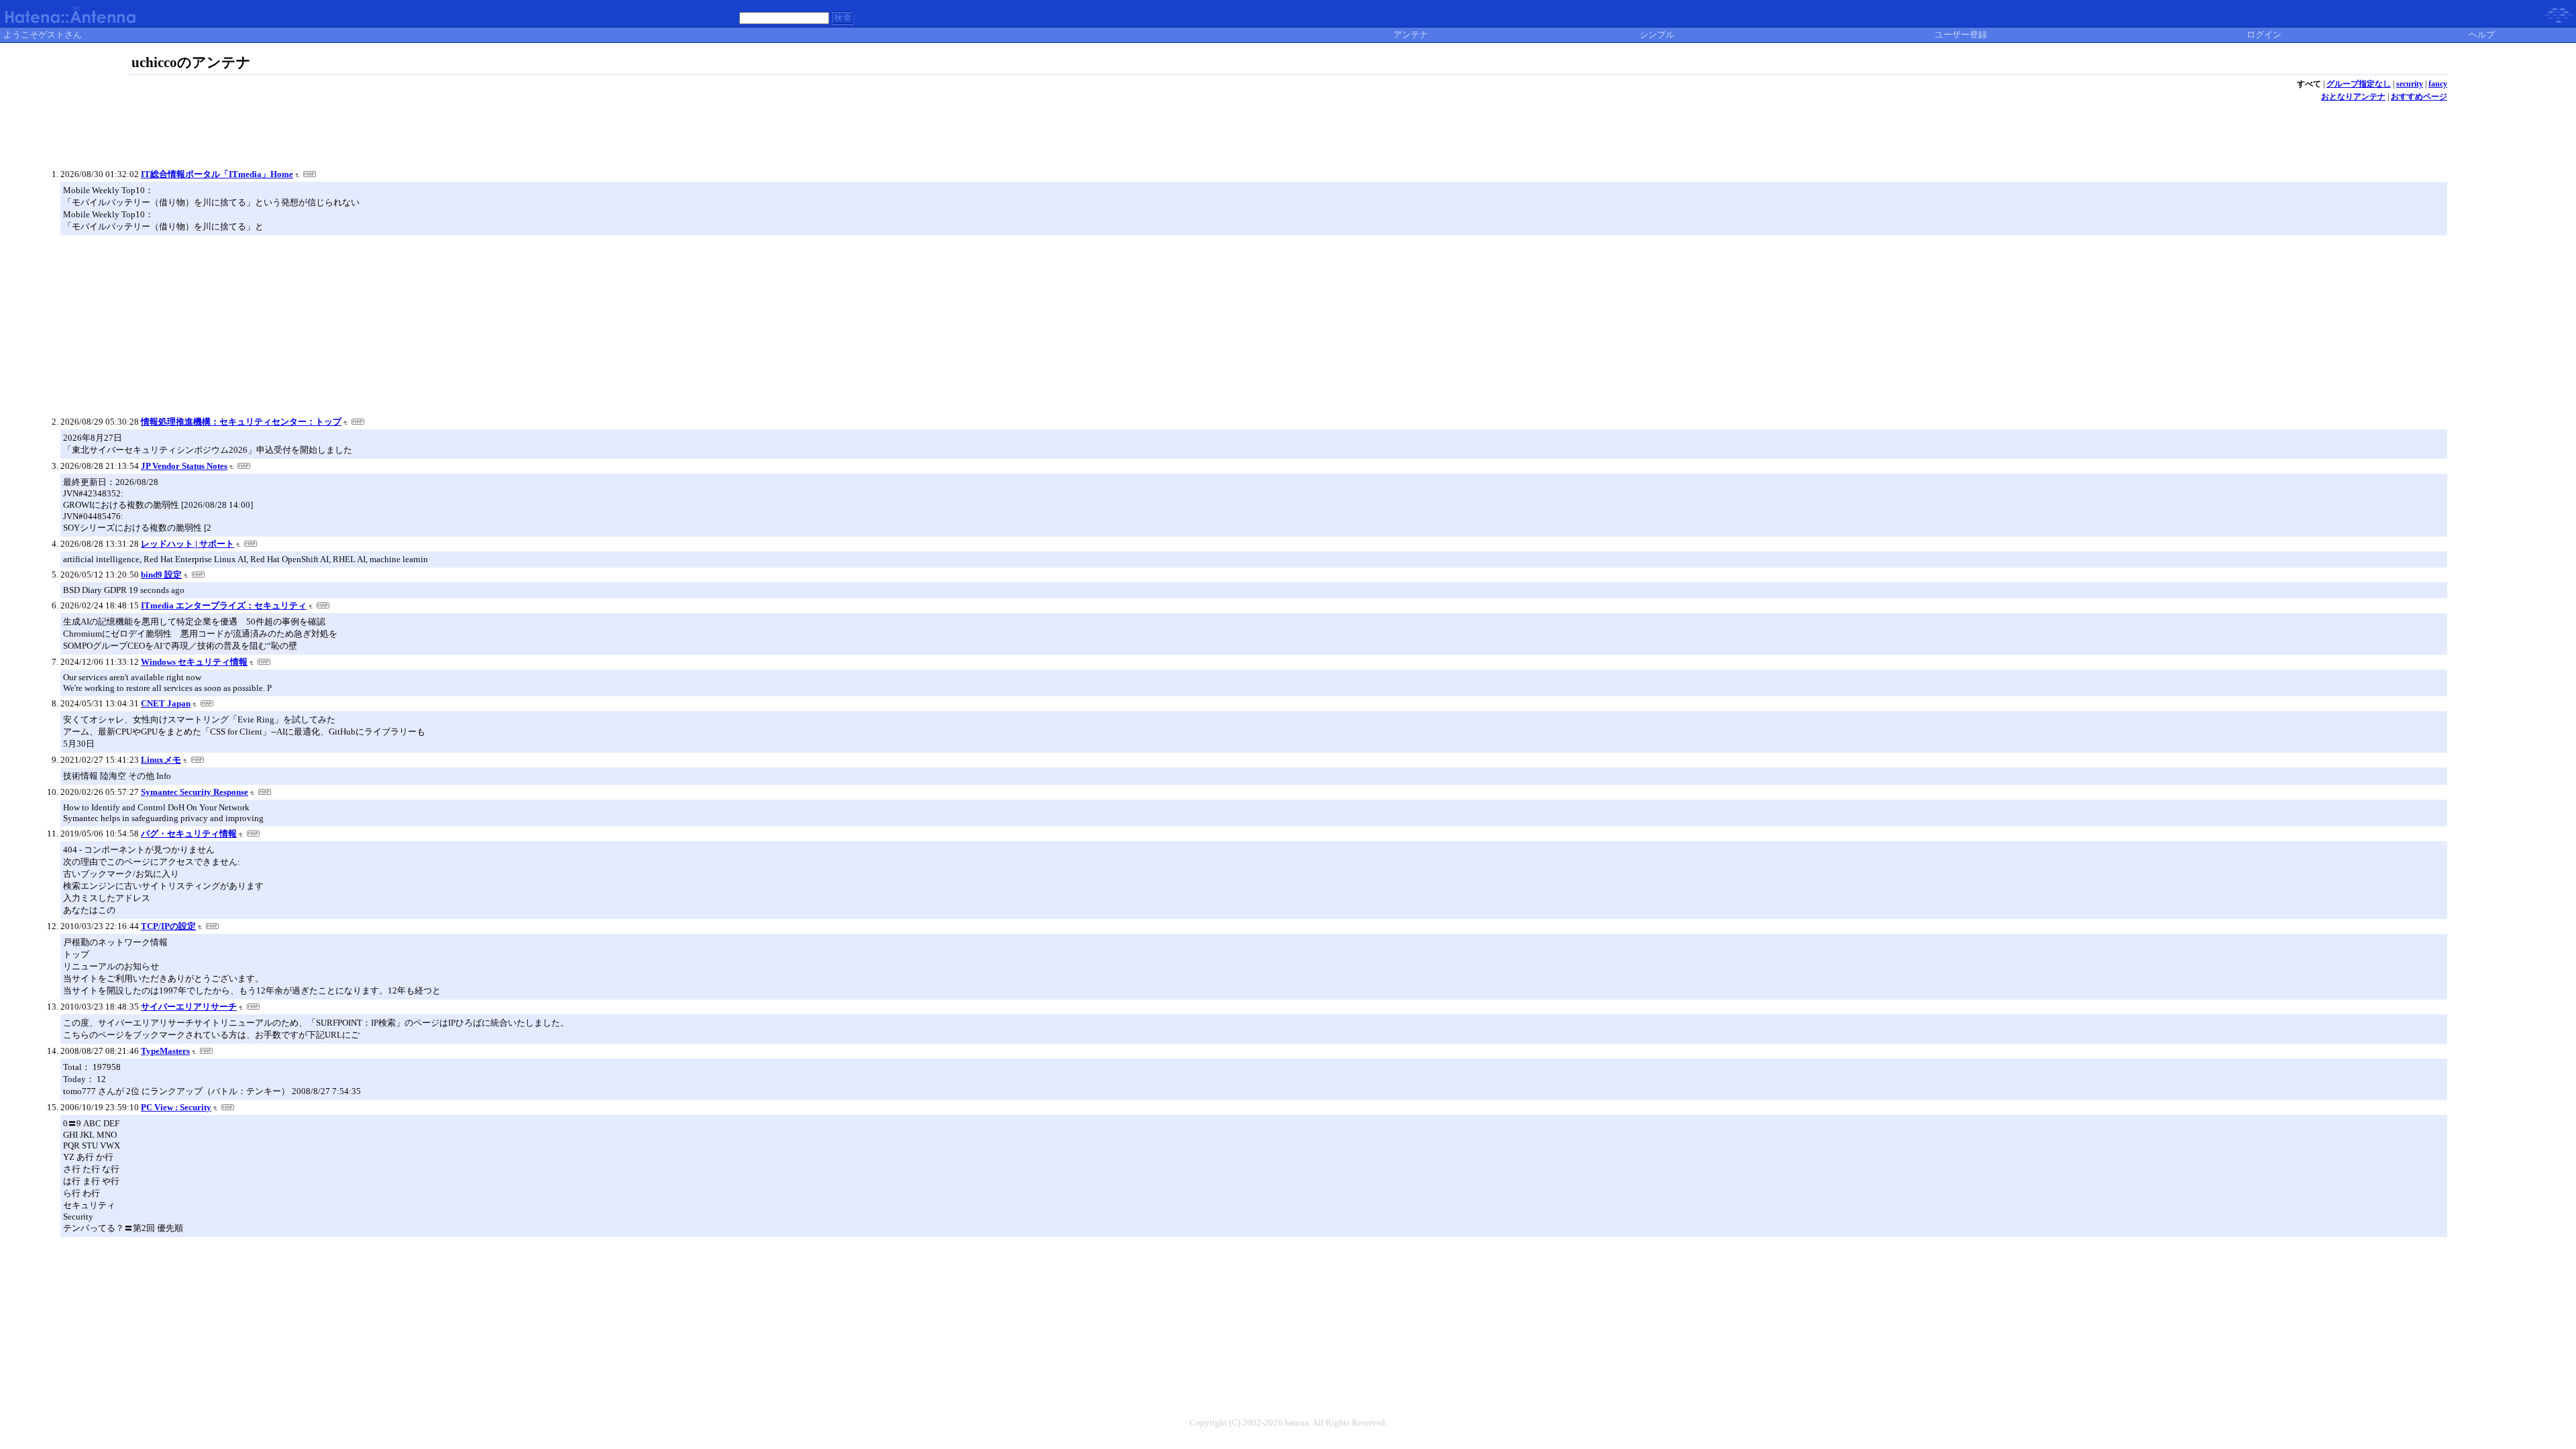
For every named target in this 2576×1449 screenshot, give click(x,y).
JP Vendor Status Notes (184, 466)
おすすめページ (2419, 97)
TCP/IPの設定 (168, 926)
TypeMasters (165, 1051)
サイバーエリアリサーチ (189, 1007)
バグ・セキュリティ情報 (189, 834)
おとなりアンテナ (2353, 97)
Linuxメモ (161, 760)
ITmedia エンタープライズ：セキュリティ (224, 605)
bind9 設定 (161, 575)
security (2410, 84)
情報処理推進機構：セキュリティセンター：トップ (241, 422)
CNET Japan (166, 703)
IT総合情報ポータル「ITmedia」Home (217, 174)
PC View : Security (176, 1107)
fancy (2438, 84)
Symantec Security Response (195, 792)
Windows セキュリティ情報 (194, 662)
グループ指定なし (2359, 84)
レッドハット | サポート (187, 544)
